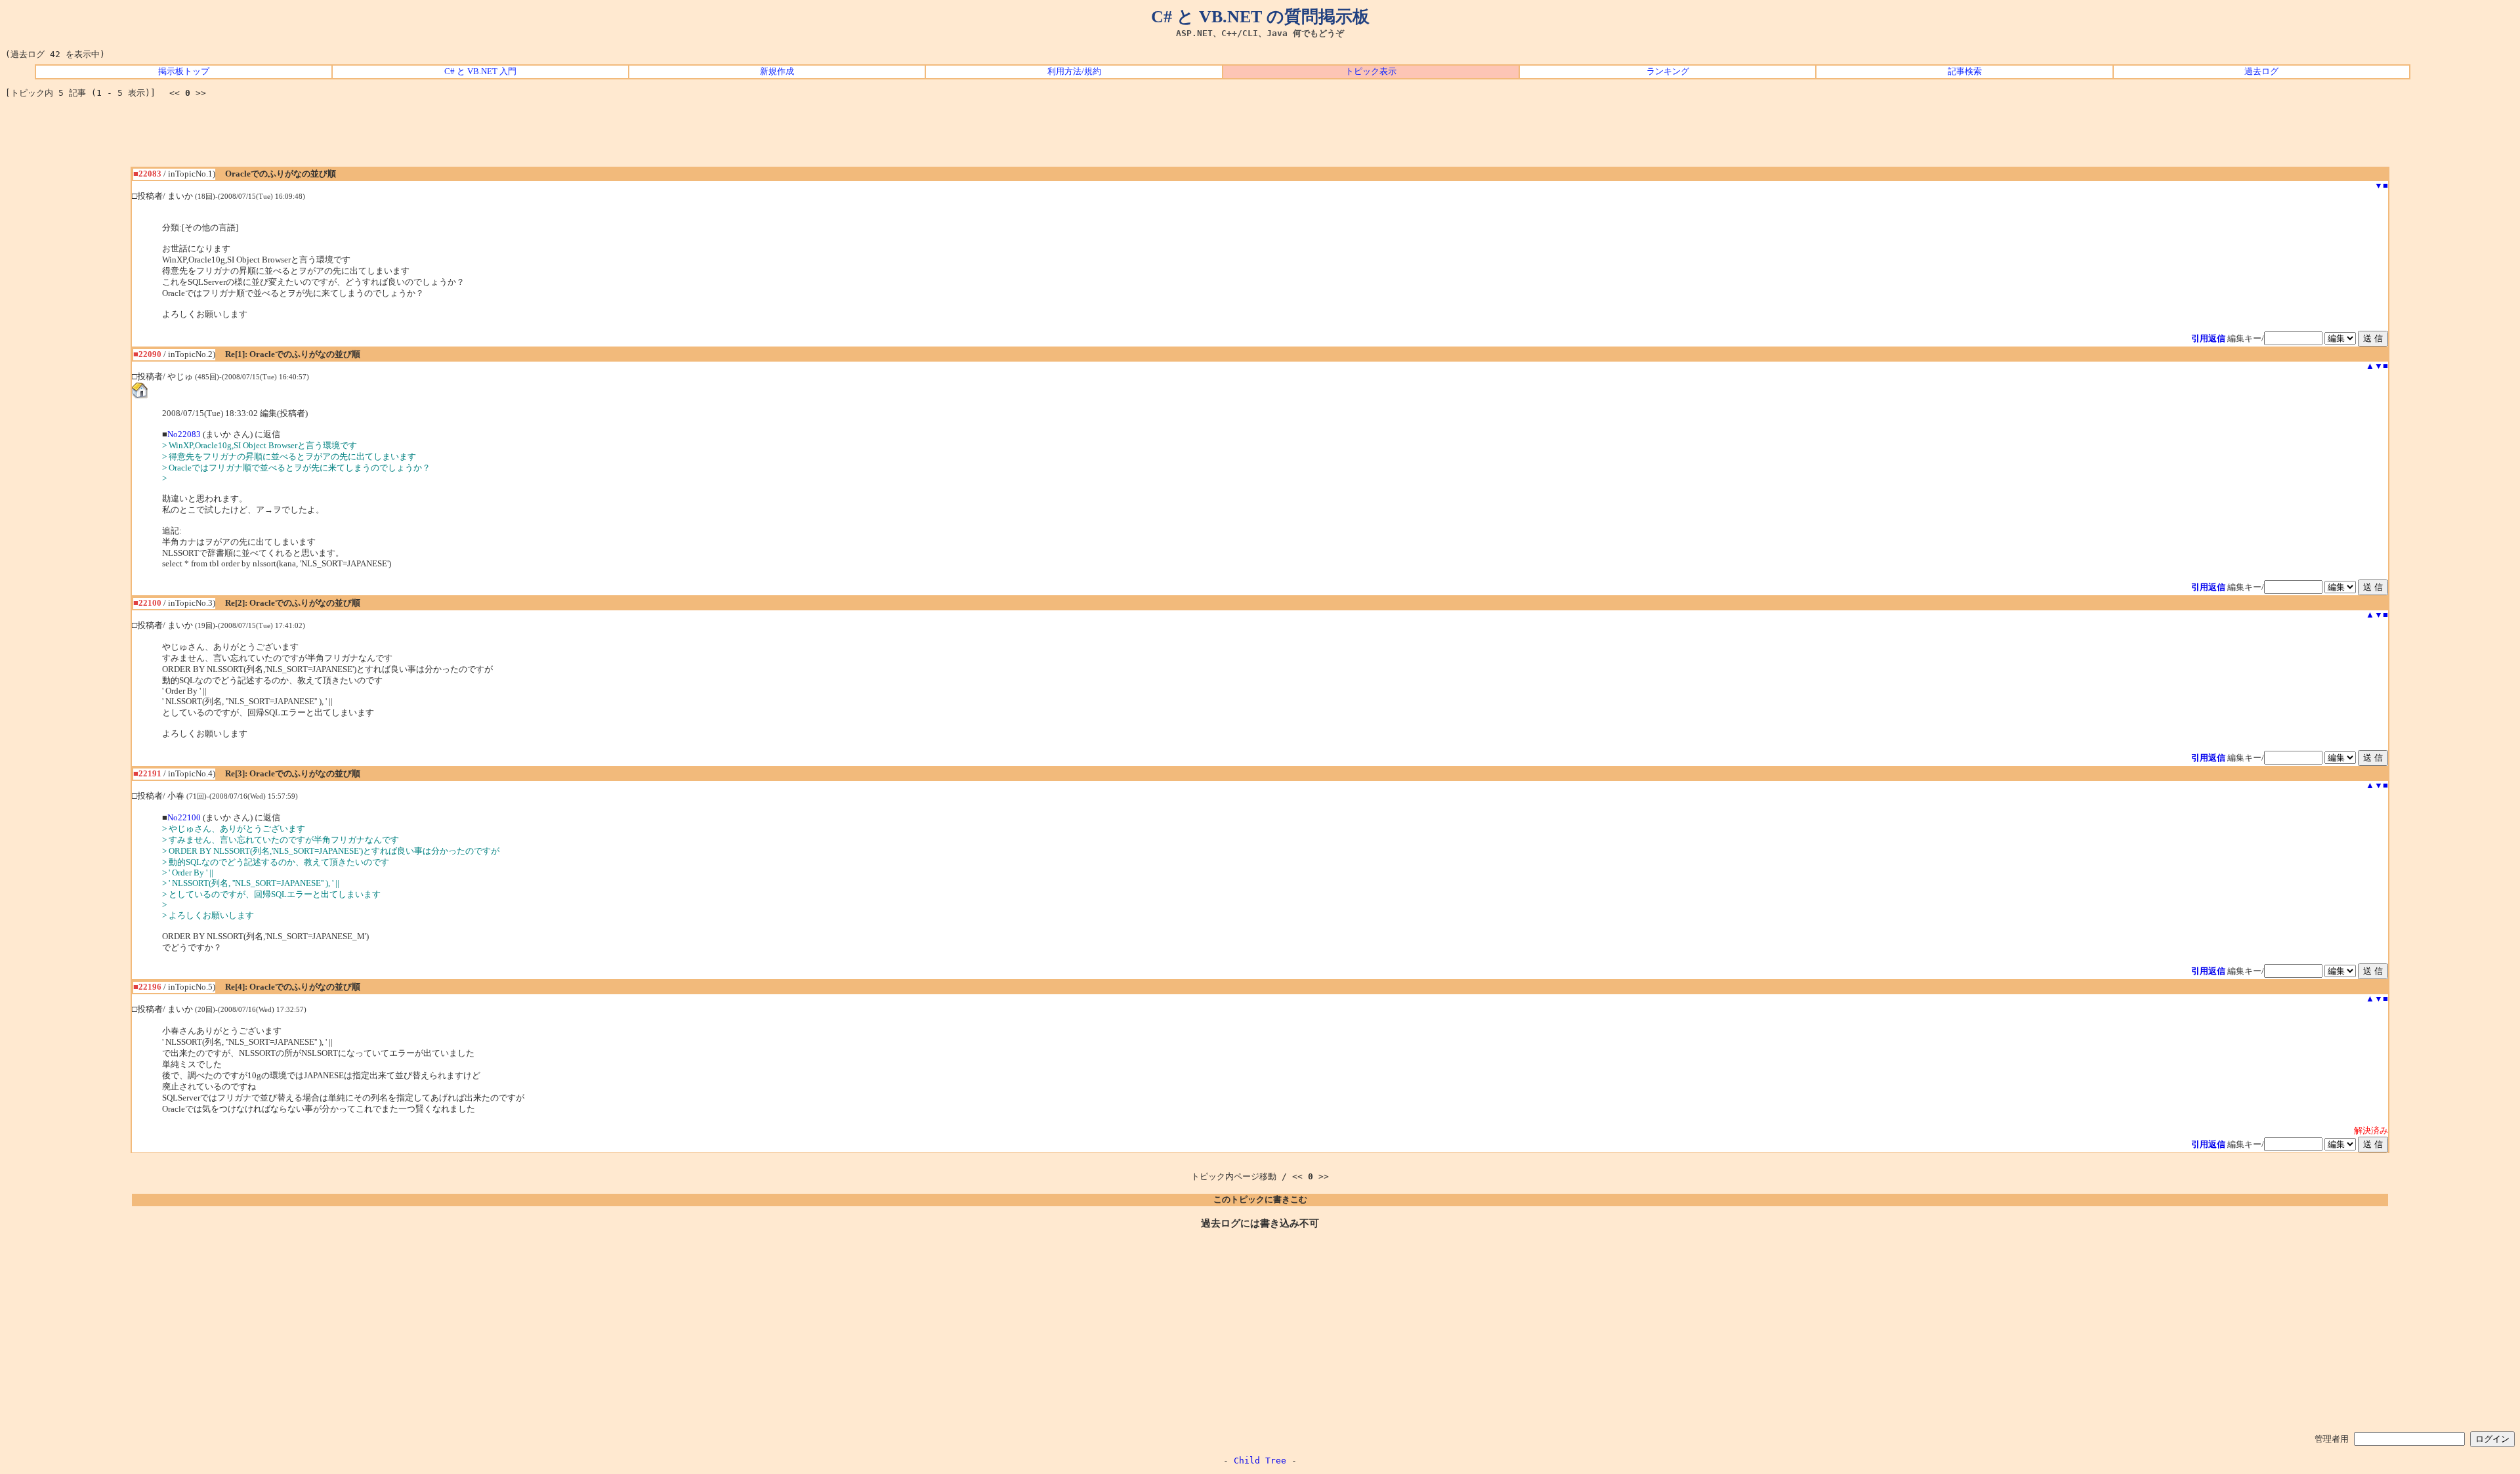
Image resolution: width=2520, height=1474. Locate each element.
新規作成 (777, 72)
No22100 (184, 818)
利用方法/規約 (1074, 72)
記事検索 (1965, 72)
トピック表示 (1371, 72)
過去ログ (2261, 72)
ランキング (1668, 72)
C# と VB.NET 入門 (480, 72)
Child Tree (1260, 1461)
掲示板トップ (184, 72)
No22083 (184, 434)
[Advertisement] (1260, 137)
